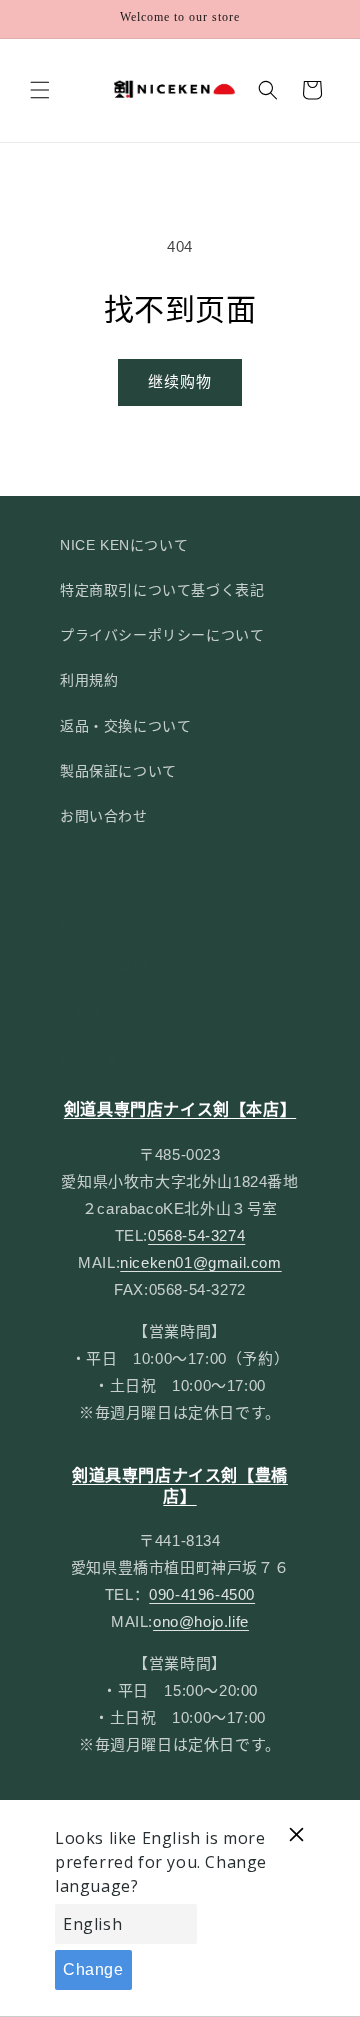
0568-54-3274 (196, 1235)
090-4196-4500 (202, 1594)
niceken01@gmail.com (200, 1262)
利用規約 (89, 680)
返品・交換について (125, 726)
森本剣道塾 (96, 1057)
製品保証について (118, 771)
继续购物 (180, 381)
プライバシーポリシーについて (162, 635)
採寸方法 (89, 921)
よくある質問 (104, 966)
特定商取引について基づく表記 (162, 590)
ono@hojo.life (201, 1621)
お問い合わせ (104, 816)
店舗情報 (89, 1012)
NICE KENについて (124, 545)
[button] (40, 90)
